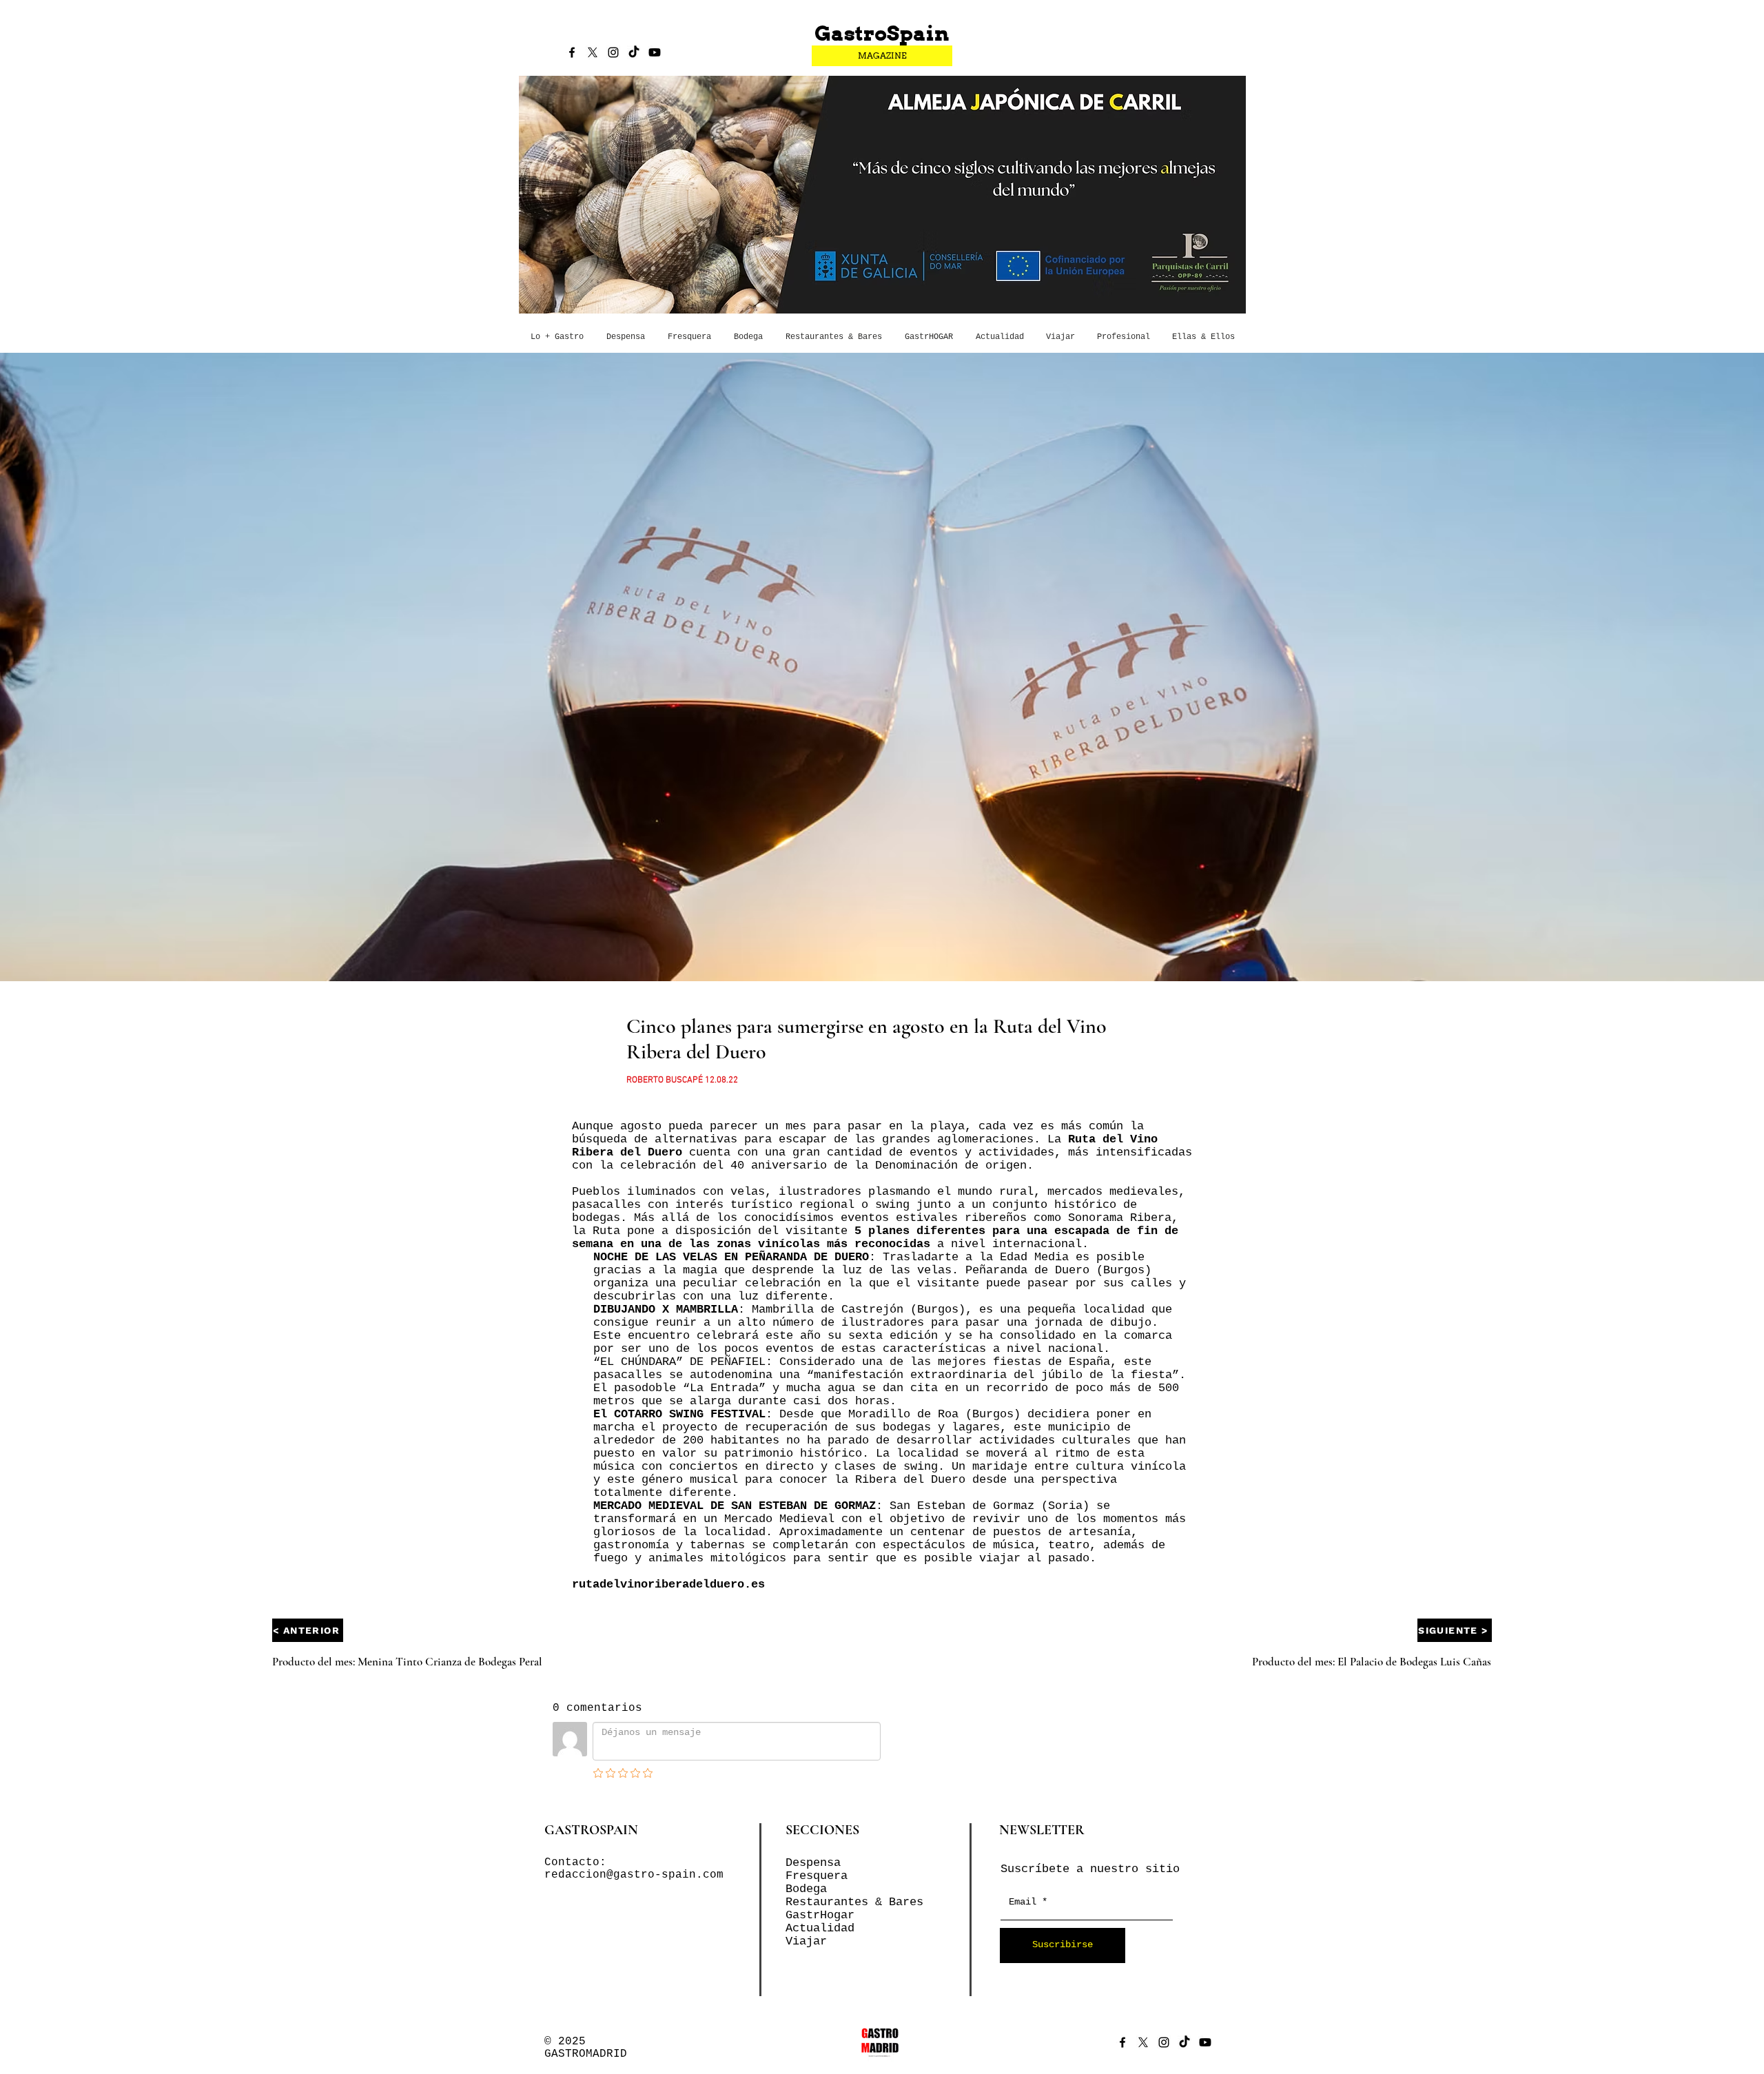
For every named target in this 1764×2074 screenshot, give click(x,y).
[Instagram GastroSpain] (613, 52)
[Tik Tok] (634, 52)
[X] (593, 52)
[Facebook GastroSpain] (572, 52)
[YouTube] (655, 52)
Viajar (806, 1941)
